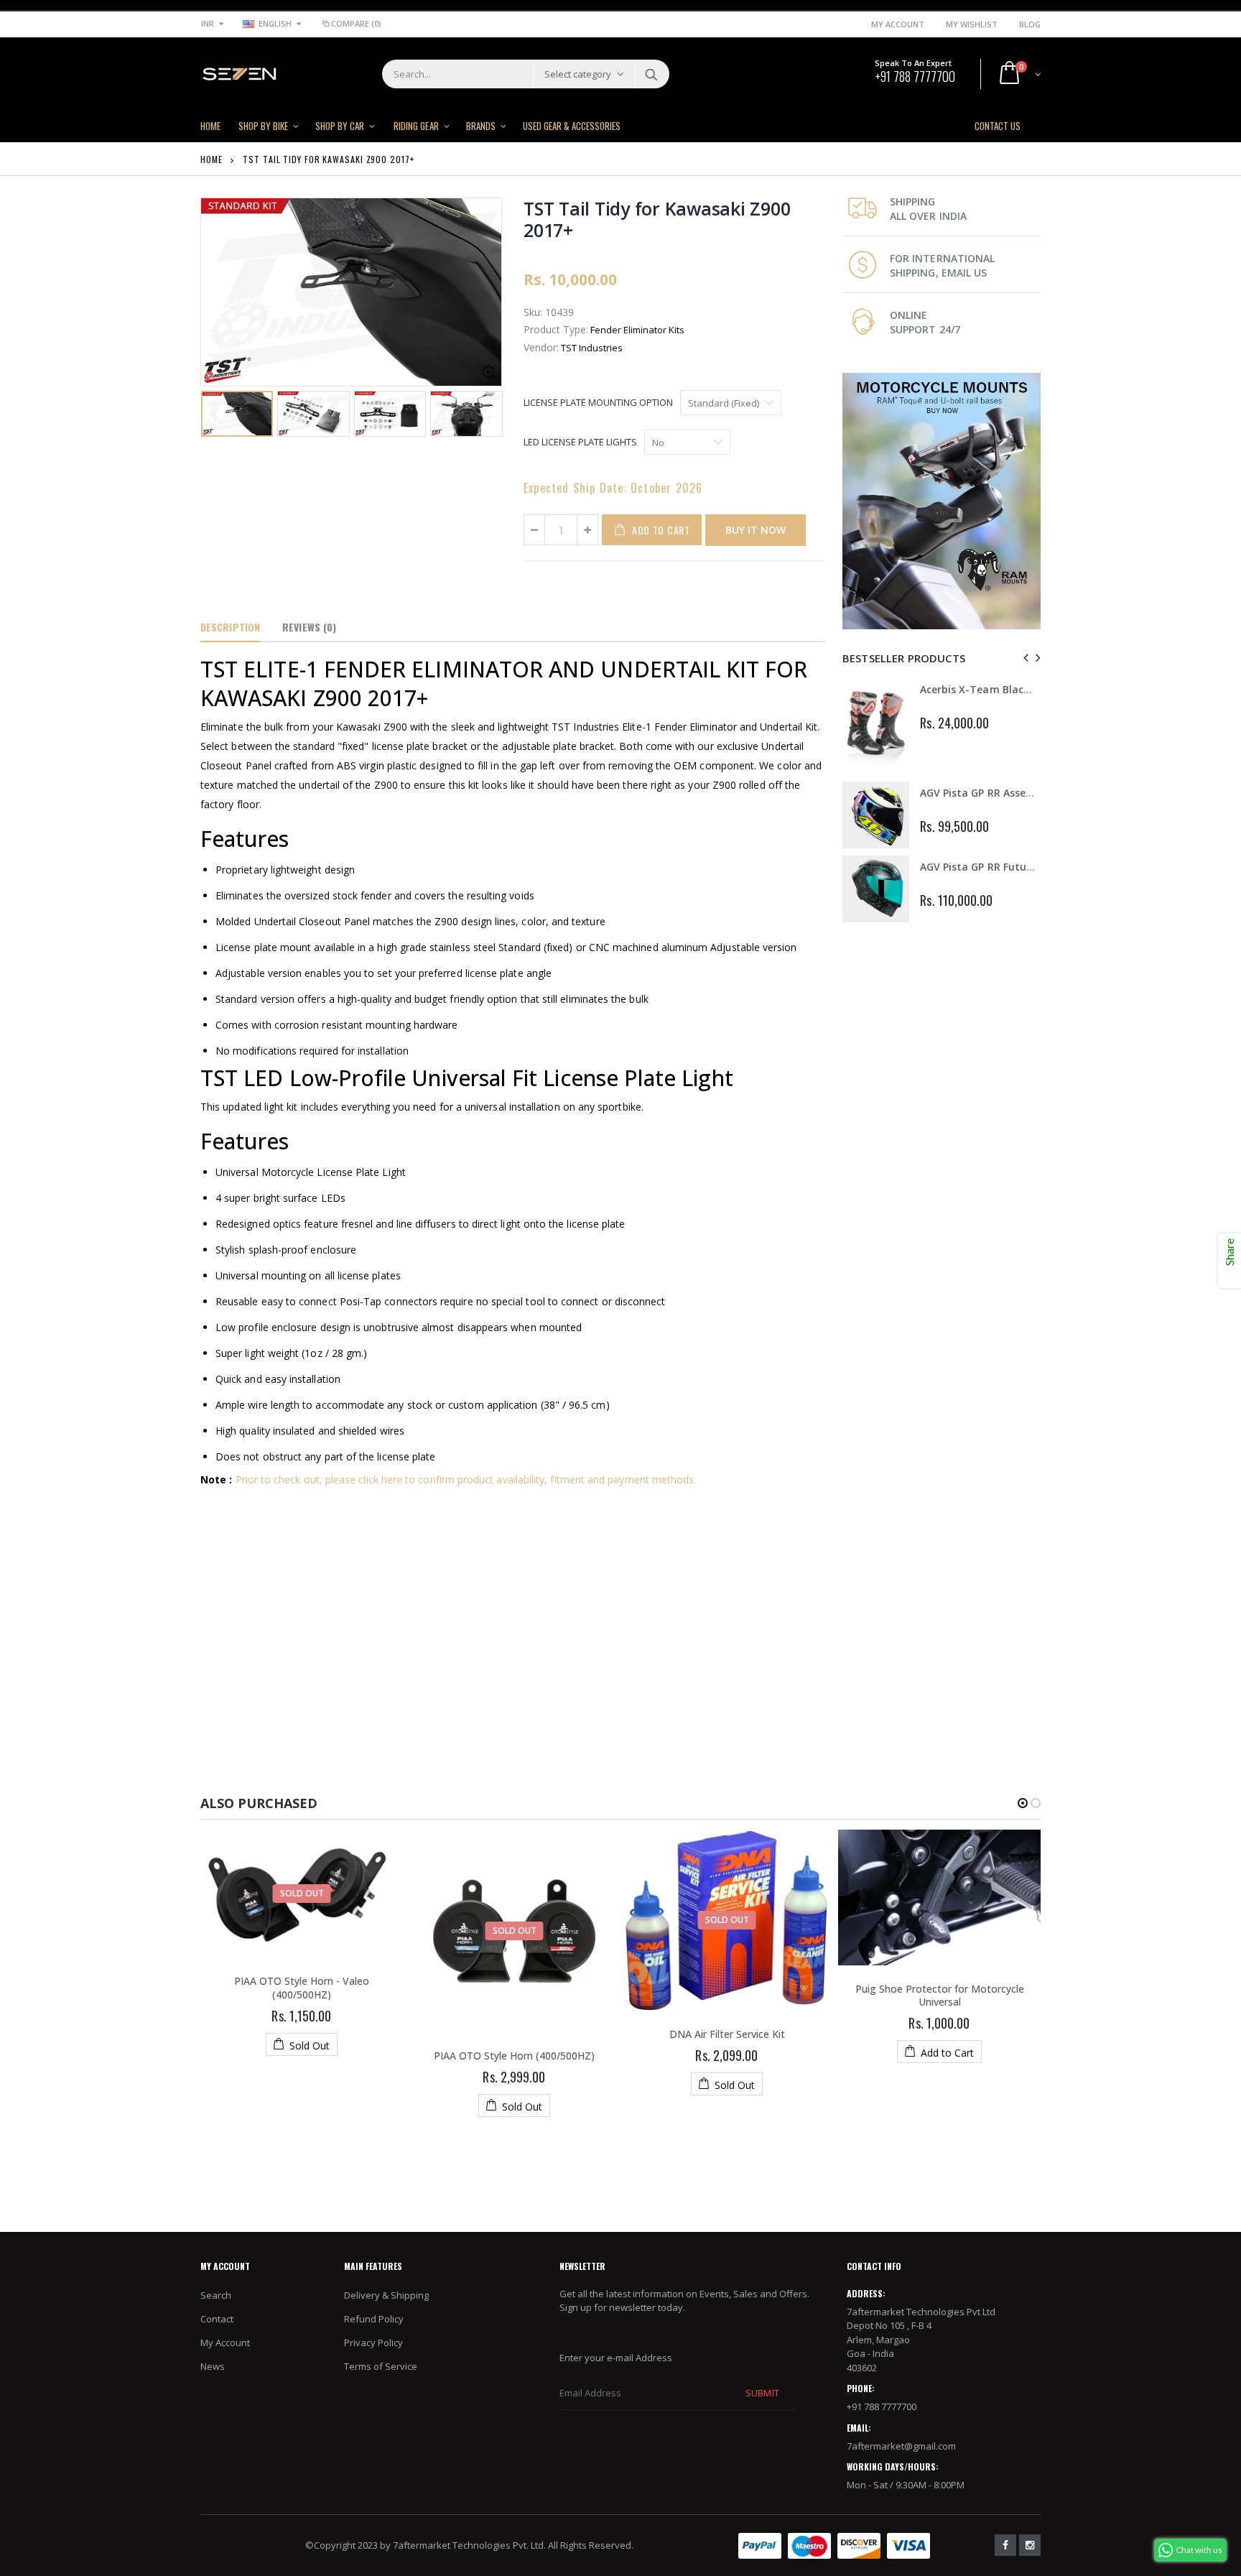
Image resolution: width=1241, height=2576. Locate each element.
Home (212, 159)
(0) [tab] (309, 627)
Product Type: (556, 329)
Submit (762, 2393)
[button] (1023, 1803)
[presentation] (215, 417)
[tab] (230, 628)
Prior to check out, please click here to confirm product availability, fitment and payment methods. (466, 1479)
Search (651, 74)
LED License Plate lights (580, 442)
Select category (578, 74)
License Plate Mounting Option (598, 402)
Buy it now (756, 530)
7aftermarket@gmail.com (901, 2446)
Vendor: (541, 347)
